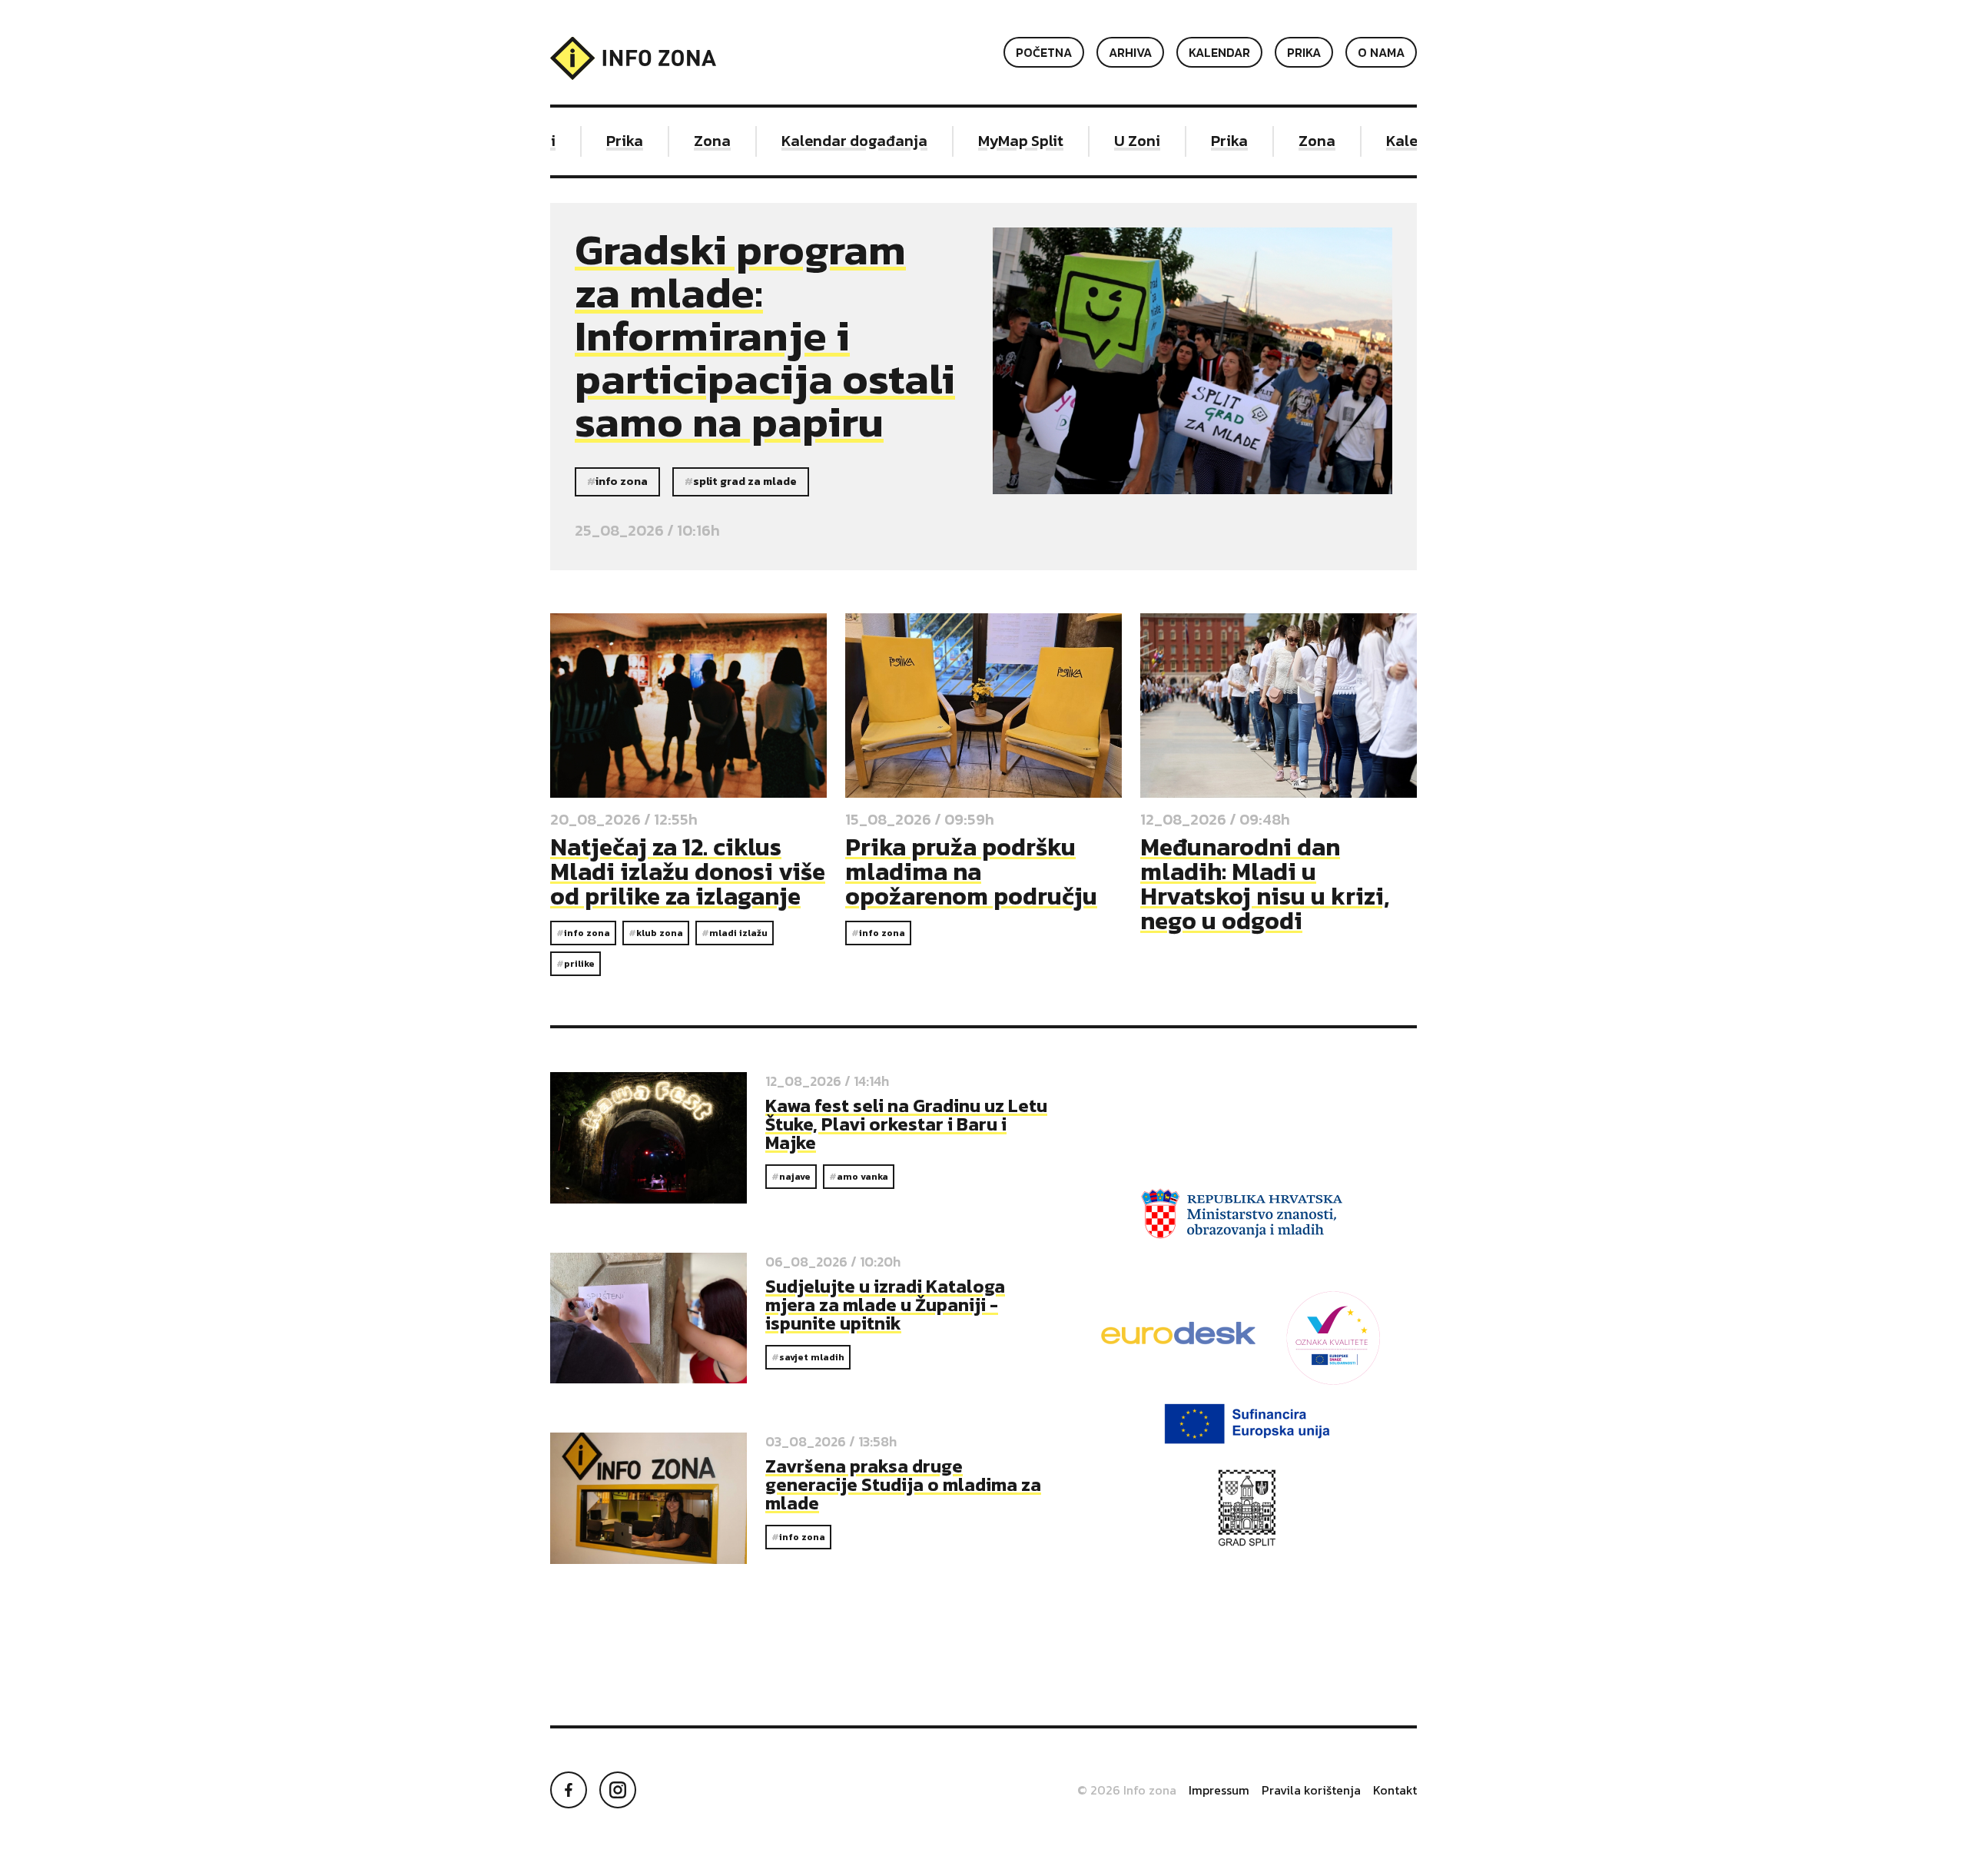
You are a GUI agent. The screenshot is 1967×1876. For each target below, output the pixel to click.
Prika (1304, 52)
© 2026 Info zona (1127, 1790)
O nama (1381, 52)
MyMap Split (996, 141)
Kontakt (1395, 1790)
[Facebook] (569, 1790)
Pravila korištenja (1311, 1790)
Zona (688, 141)
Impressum (1219, 1790)
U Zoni (1113, 141)
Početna (1044, 52)
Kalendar (1219, 52)
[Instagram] (618, 1790)
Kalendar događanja (830, 141)
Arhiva (1130, 52)
